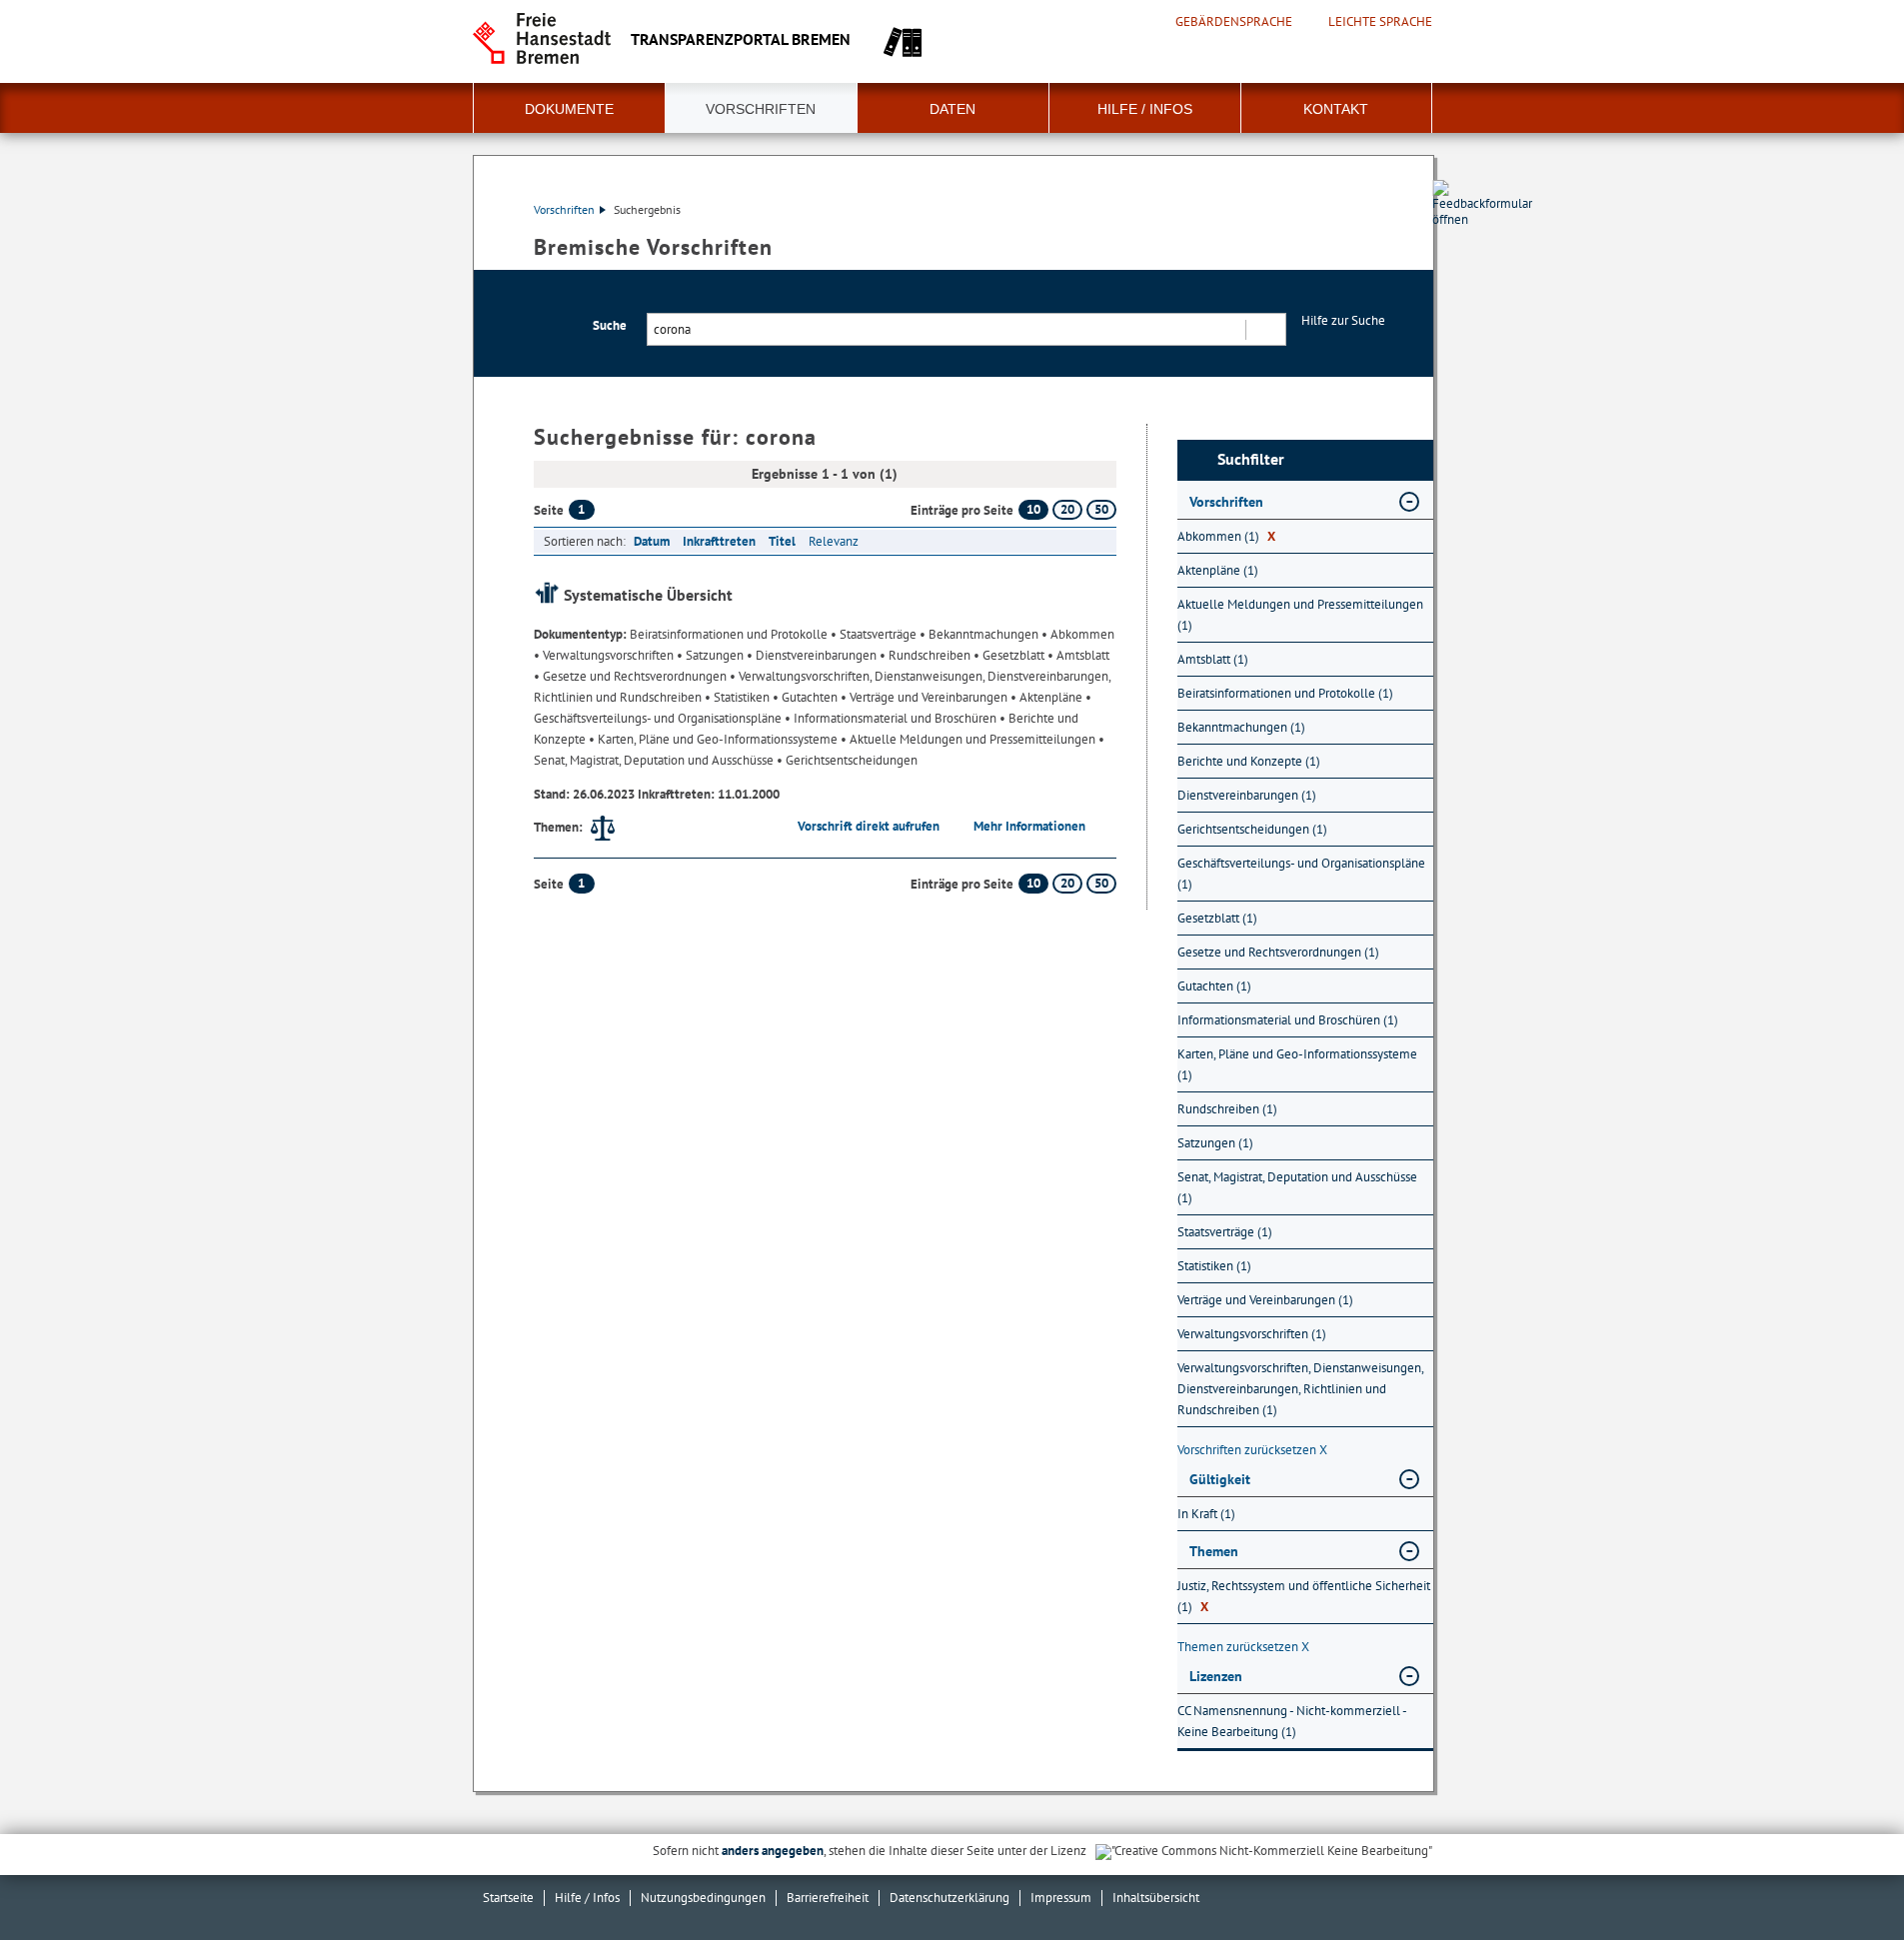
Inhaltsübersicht (1156, 1898)
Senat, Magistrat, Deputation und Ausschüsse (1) (1297, 1187)
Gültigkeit (1220, 1479)
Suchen (1265, 329)
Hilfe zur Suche (1343, 320)
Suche (610, 325)
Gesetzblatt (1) (1217, 918)
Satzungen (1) (1215, 1143)
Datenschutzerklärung (950, 1898)
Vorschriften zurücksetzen (1252, 1450)
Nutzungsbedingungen (703, 1898)
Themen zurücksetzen (1243, 1647)
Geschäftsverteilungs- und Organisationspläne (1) (1301, 874)
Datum (652, 541)
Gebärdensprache (1234, 22)
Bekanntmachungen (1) (1241, 727)
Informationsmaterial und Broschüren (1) (1288, 1020)
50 (1101, 509)
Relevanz (834, 541)
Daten (952, 109)
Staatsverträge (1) (1225, 1232)
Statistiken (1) (1214, 1266)
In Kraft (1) (1206, 1514)
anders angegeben (773, 1851)
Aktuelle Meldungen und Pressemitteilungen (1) (1300, 615)
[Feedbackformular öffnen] (1455, 261)
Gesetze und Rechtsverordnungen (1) (1278, 952)
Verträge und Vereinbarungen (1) (1265, 1300)
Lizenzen (1216, 1676)
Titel (782, 541)
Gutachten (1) (1214, 986)
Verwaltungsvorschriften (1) (1252, 1334)
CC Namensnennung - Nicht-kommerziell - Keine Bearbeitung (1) (1292, 1721)
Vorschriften (761, 109)
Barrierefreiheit (828, 1898)
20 (1067, 509)
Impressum (1061, 1898)
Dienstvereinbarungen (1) (1247, 795)
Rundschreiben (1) (1227, 1109)
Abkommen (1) (1226, 536)
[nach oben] (1842, 1878)
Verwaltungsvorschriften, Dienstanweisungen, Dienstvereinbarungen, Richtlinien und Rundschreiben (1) (1300, 1389)
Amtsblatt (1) (1213, 659)
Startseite (508, 1898)
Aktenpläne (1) (1218, 570)
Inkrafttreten (719, 541)
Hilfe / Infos (1145, 109)
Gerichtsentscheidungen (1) (1252, 829)
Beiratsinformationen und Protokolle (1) (1285, 693)
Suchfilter (1251, 459)
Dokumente (569, 109)
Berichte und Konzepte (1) (1249, 761)
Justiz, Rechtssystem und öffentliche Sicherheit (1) (1304, 1596)
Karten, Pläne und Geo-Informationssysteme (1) (1297, 1064)
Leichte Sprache (1380, 22)
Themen (1214, 1551)
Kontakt (1336, 109)
